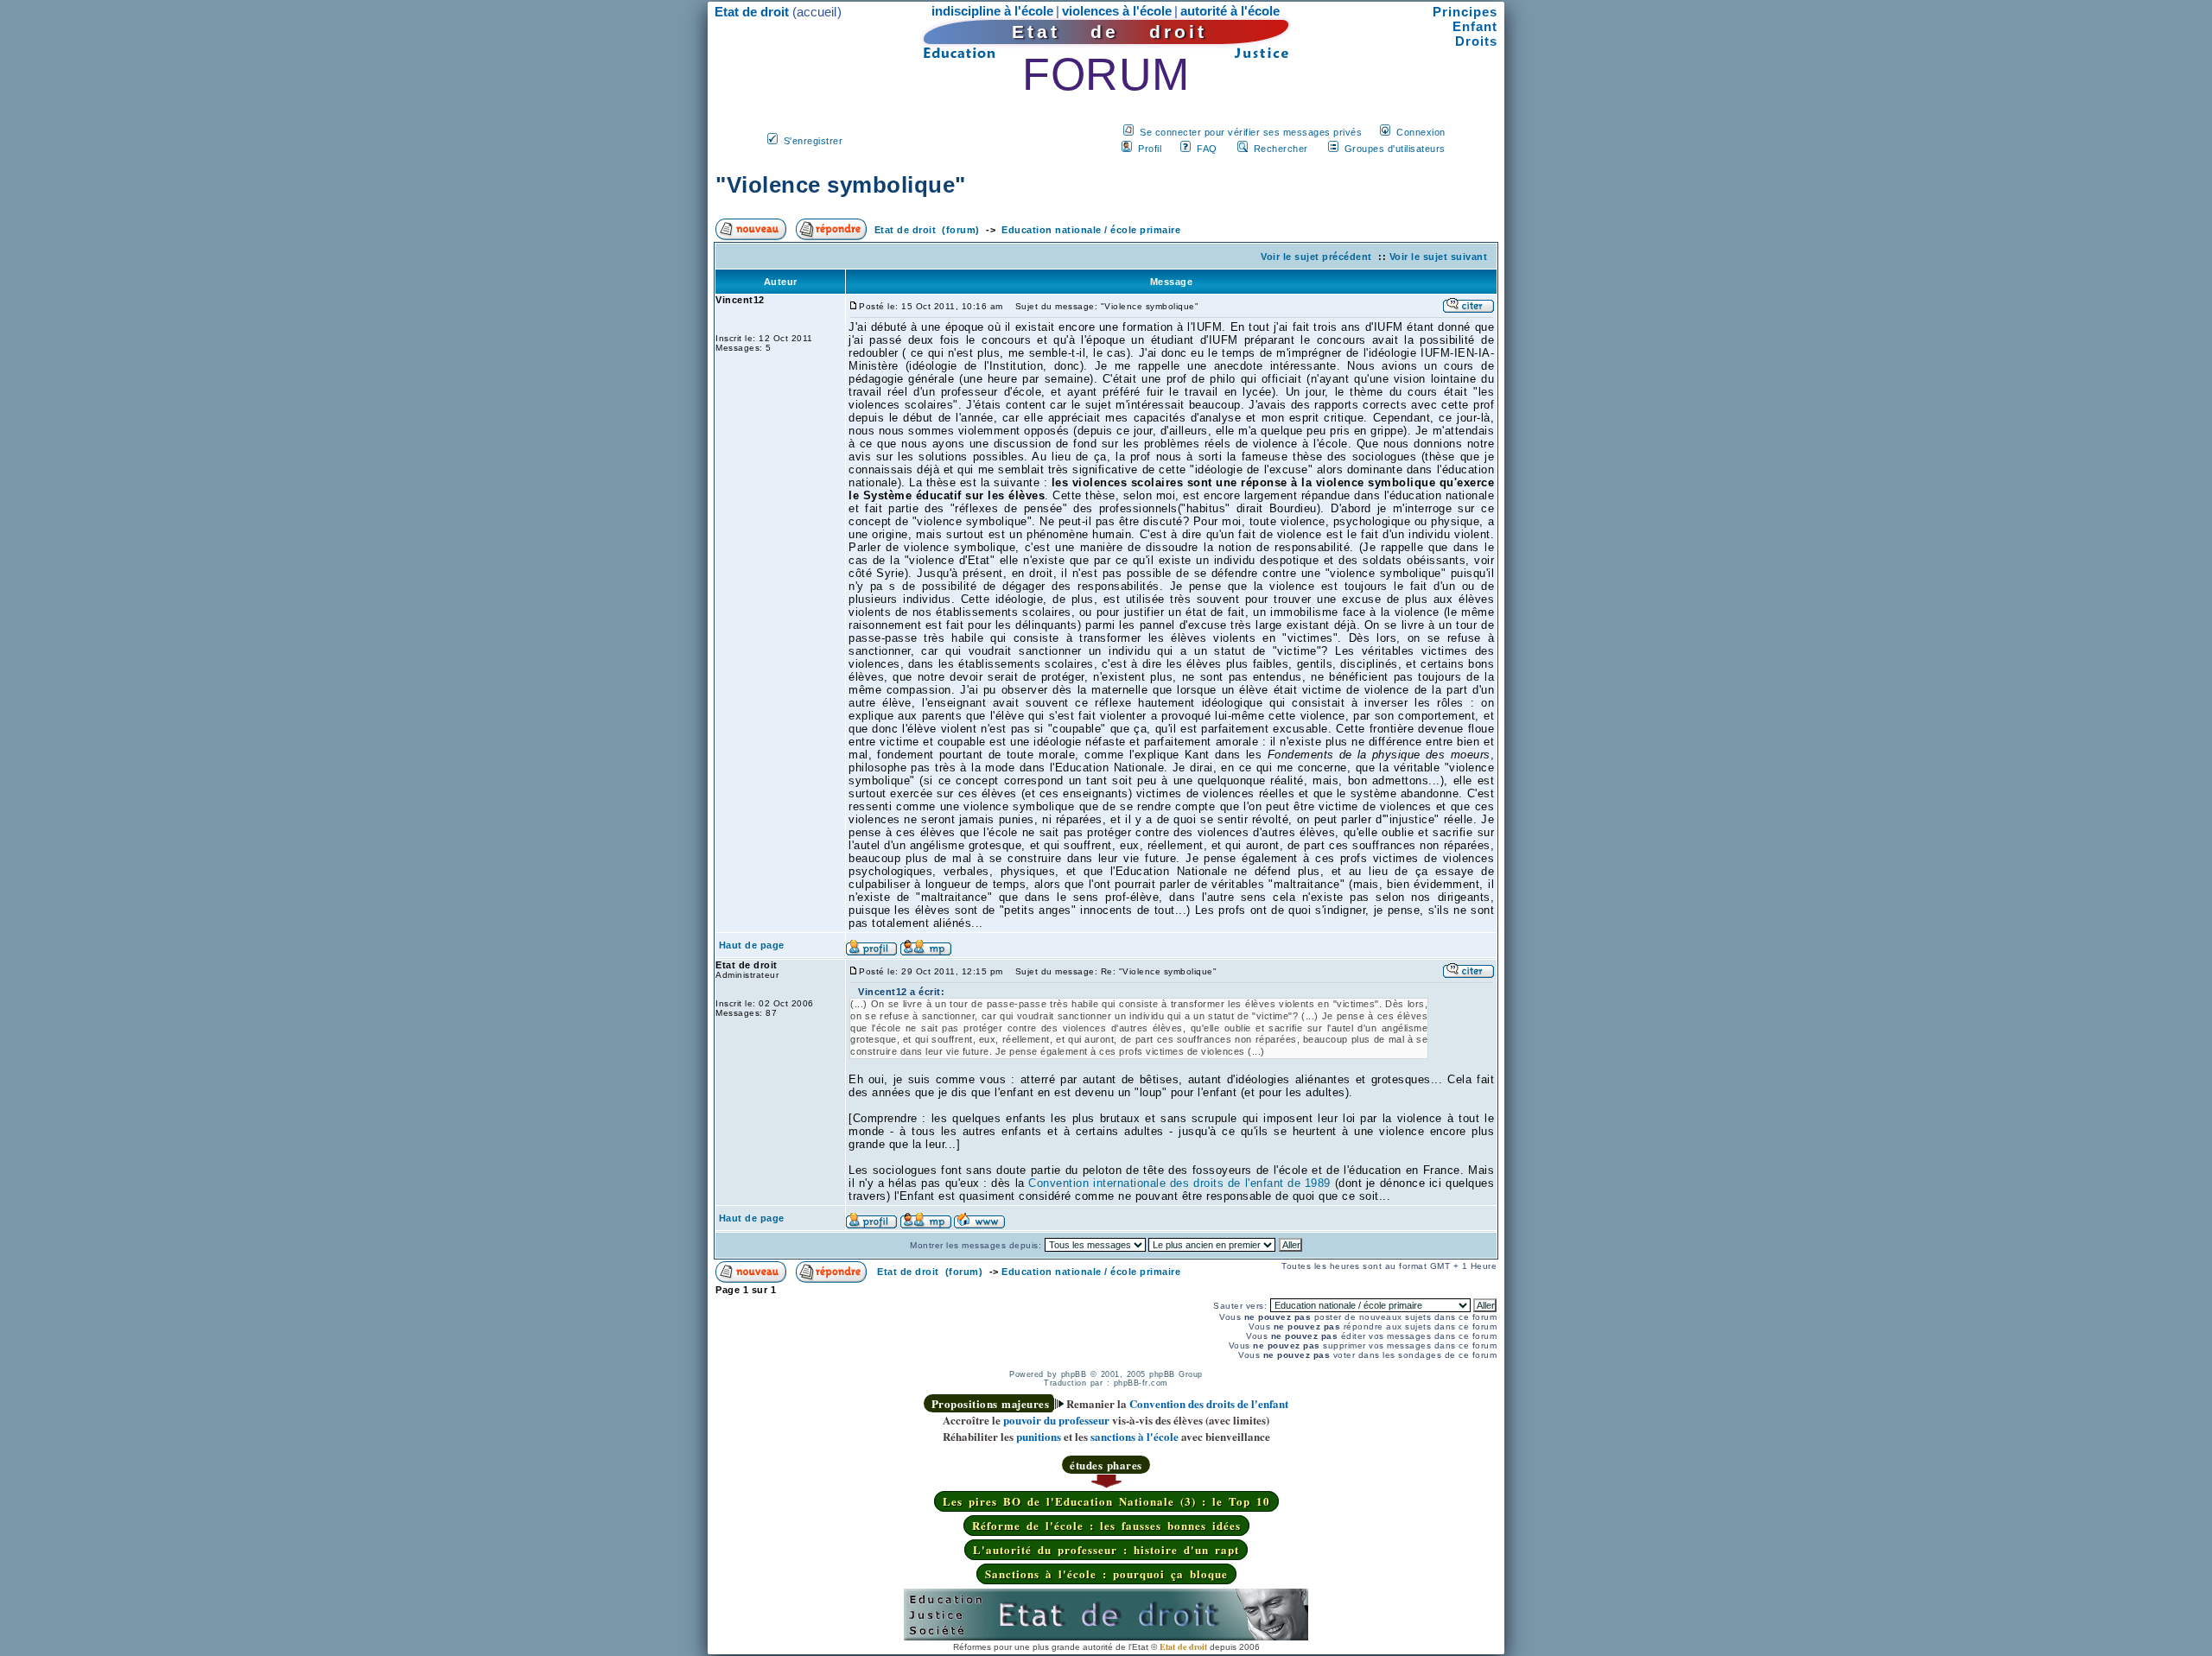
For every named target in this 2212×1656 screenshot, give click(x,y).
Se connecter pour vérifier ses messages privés (1251, 132)
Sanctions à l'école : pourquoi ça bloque (1106, 1574)
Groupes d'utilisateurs (1395, 149)
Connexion (1421, 132)
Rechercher (1281, 149)
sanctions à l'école (1135, 1436)
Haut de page (752, 945)
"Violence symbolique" (841, 185)
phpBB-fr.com (1141, 1383)
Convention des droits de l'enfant (1209, 1403)
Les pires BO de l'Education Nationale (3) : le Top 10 (1106, 1501)
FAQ (1207, 149)
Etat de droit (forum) (927, 230)
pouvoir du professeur (1056, 1420)
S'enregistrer (814, 141)
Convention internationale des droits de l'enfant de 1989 (1179, 1183)
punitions (1039, 1436)
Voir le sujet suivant (1439, 257)
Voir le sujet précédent (1316, 257)
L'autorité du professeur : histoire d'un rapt (1106, 1549)
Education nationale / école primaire (1091, 230)
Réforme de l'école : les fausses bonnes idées (1106, 1525)
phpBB (1074, 1374)
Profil (1150, 149)
